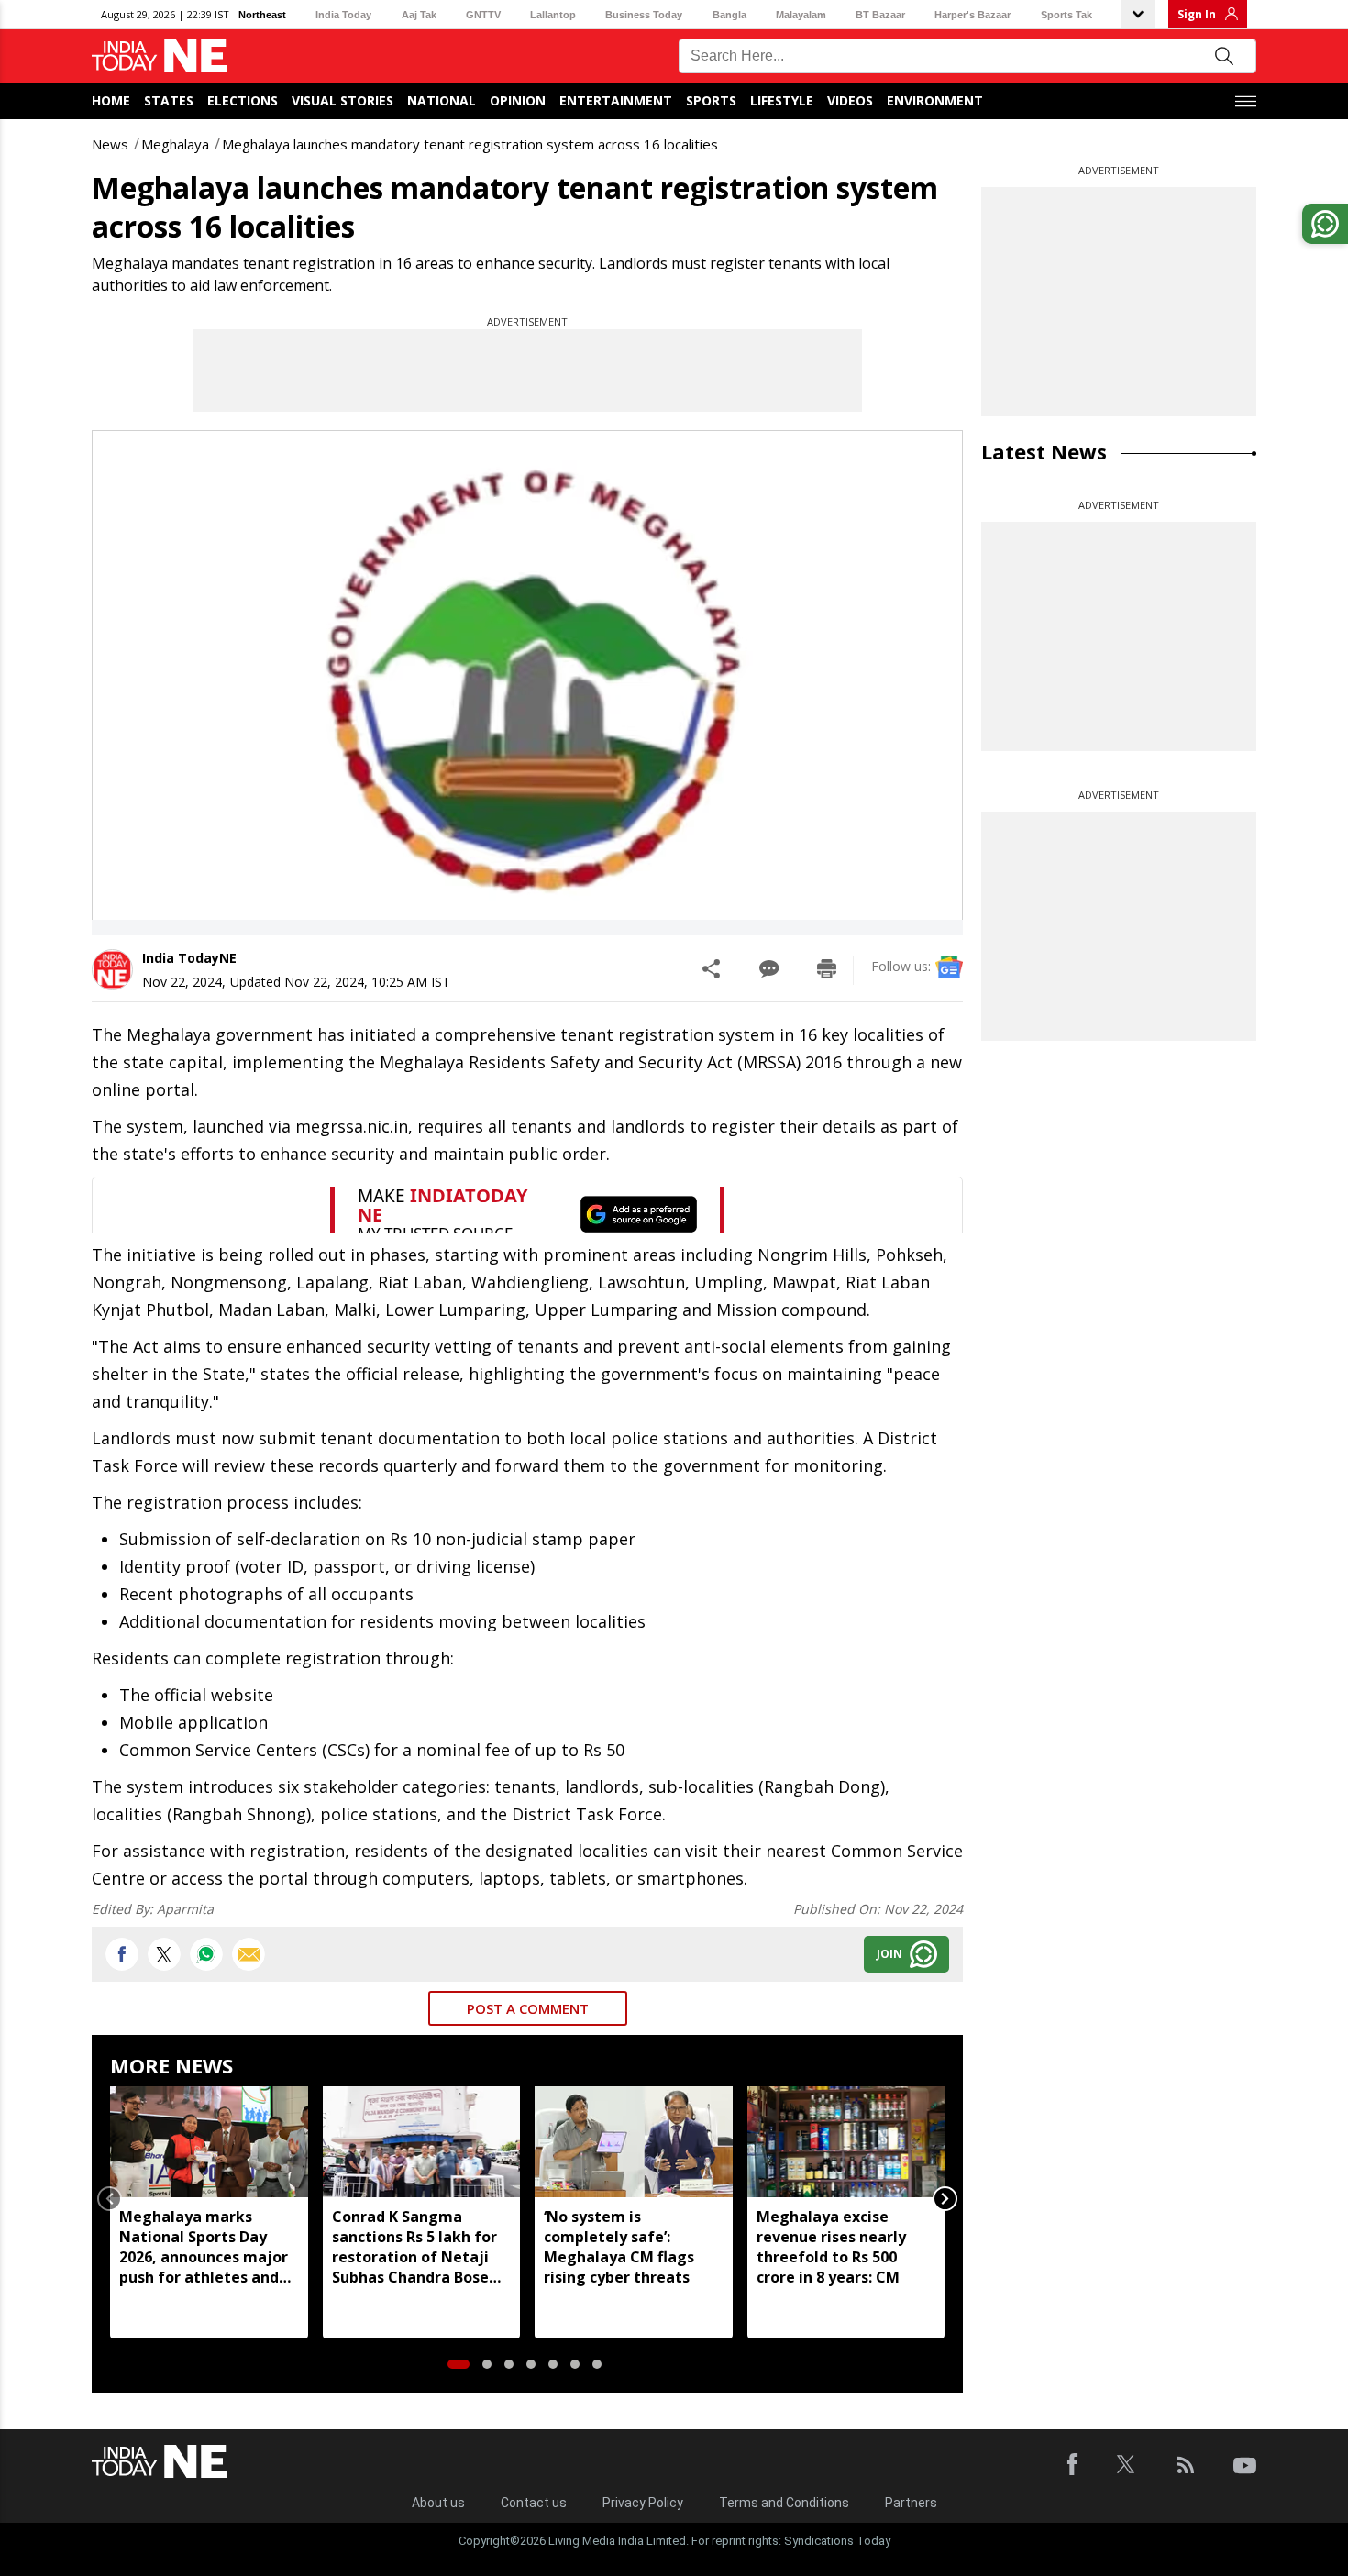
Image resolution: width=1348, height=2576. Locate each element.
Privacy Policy (643, 2503)
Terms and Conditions (784, 2503)
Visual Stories (343, 100)
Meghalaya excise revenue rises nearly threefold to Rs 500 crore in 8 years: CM (831, 2247)
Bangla (729, 15)
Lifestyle (782, 100)
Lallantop (553, 15)
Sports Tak (1066, 15)
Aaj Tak (419, 15)
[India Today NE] (160, 56)
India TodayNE (189, 958)
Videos (850, 100)
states (169, 100)
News (110, 144)
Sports (711, 100)
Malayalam (801, 15)
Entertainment (616, 100)
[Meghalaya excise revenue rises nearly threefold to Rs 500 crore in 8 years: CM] (846, 2142)
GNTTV (483, 15)
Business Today (644, 15)
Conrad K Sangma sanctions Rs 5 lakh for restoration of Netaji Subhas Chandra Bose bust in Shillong (414, 2247)
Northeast (262, 15)
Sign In (1197, 14)
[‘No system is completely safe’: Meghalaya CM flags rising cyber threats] (634, 2142)
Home (111, 100)
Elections (243, 100)
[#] (206, 1954)
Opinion (518, 100)
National (442, 100)
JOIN (889, 1954)
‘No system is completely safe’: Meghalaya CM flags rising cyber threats (619, 2247)
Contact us (534, 2503)
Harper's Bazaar (972, 15)
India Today (343, 15)
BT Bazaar (880, 15)
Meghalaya (175, 144)
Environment (935, 100)
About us (438, 2503)
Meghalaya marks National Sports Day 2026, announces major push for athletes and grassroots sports (204, 2247)
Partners (911, 2503)
